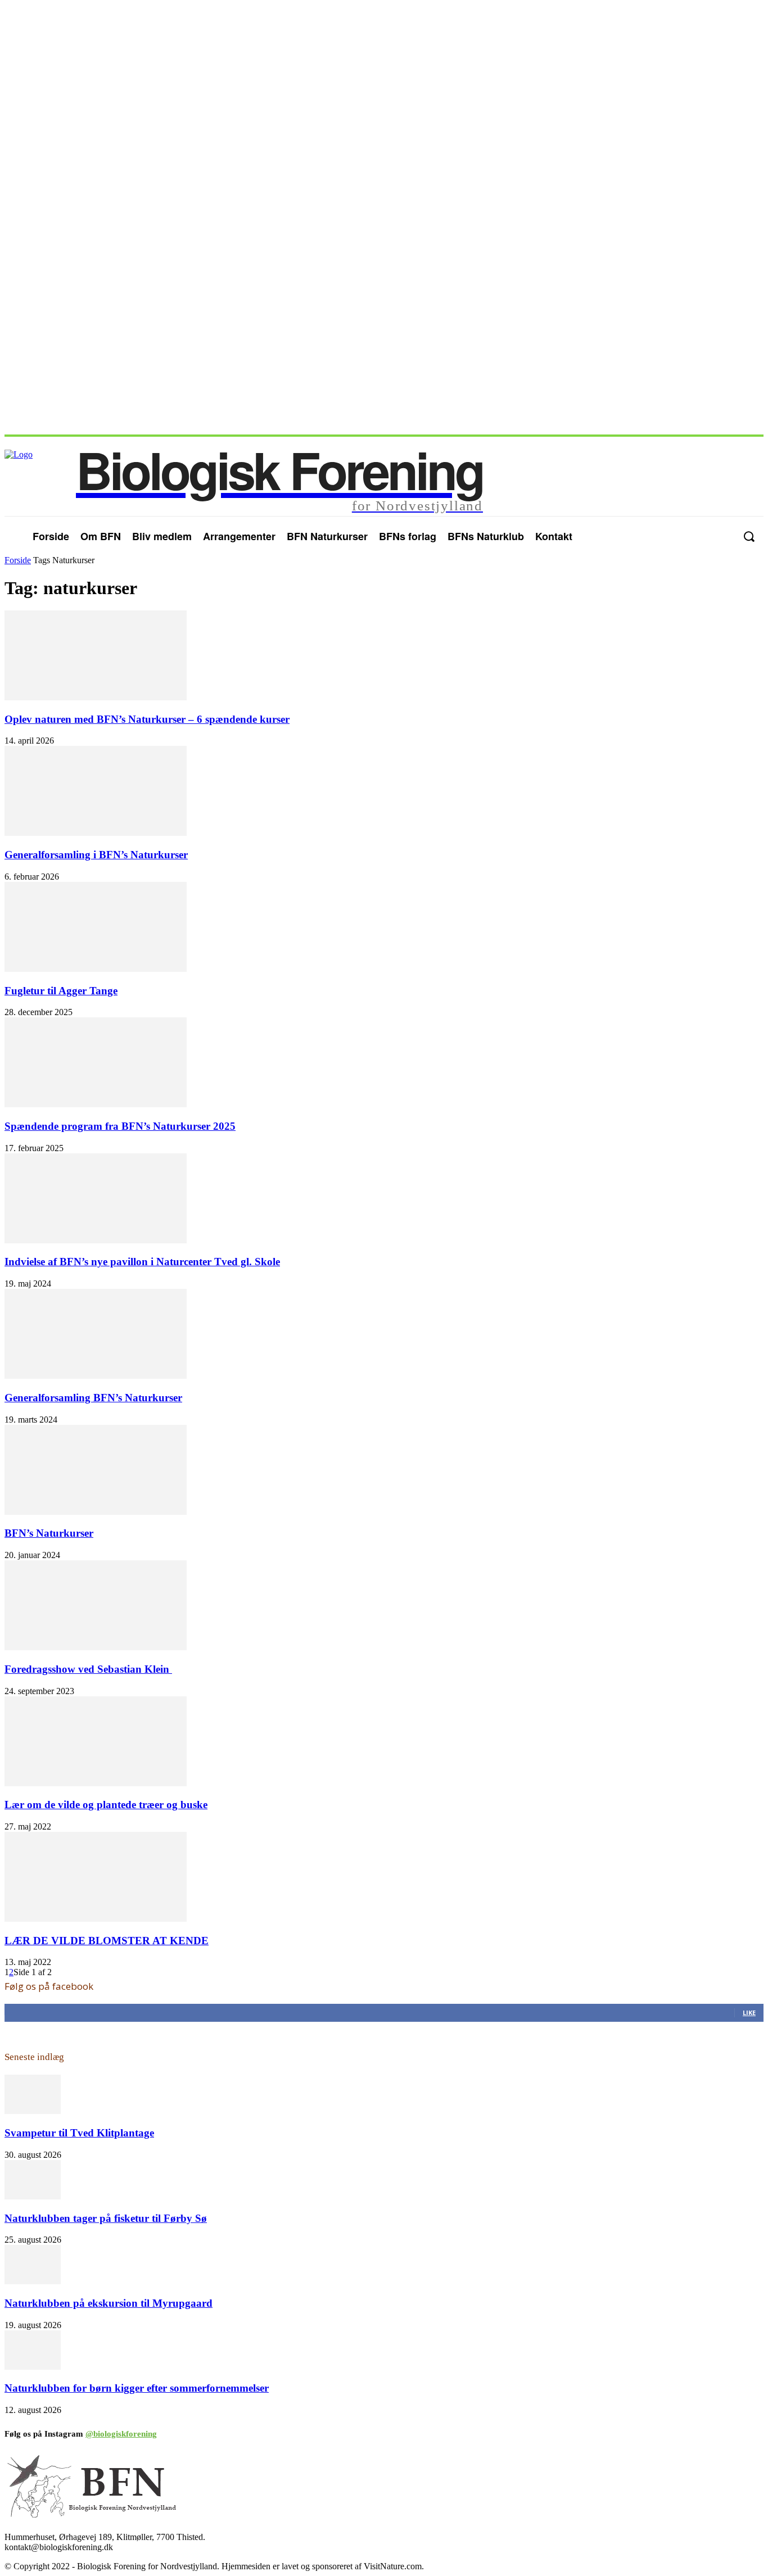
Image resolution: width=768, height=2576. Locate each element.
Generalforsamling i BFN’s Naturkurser (96, 855)
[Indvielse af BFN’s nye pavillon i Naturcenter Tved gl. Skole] (96, 1240)
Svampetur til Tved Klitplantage (79, 2133)
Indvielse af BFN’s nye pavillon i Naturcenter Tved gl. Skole (142, 1262)
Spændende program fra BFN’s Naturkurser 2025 (120, 1126)
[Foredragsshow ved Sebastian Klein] (96, 1647)
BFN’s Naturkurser (49, 1533)
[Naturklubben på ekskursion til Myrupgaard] (33, 2281)
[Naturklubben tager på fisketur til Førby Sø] (33, 2196)
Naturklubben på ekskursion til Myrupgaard (109, 2303)
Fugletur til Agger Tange (61, 991)
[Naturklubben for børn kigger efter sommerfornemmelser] (33, 2367)
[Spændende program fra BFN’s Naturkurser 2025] (96, 1104)
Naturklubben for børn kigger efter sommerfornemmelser (137, 2388)
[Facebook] (700, 536)
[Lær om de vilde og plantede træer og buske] (96, 1783)
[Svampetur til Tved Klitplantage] (33, 2111)
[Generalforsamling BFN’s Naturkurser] (96, 1376)
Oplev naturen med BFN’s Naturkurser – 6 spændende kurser (147, 719)
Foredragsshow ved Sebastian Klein (88, 1669)
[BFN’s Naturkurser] (96, 1512)
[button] (749, 537)
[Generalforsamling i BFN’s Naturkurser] (96, 833)
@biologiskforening (121, 2434)
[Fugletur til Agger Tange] (96, 969)
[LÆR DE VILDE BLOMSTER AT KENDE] (96, 1919)
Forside (18, 560)
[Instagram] (722, 536)
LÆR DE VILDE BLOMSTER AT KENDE (107, 1941)
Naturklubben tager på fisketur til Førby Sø (106, 2218)
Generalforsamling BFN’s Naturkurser (93, 1398)
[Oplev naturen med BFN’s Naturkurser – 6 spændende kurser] (96, 697)
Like (749, 2013)
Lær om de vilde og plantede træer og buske (106, 1805)
